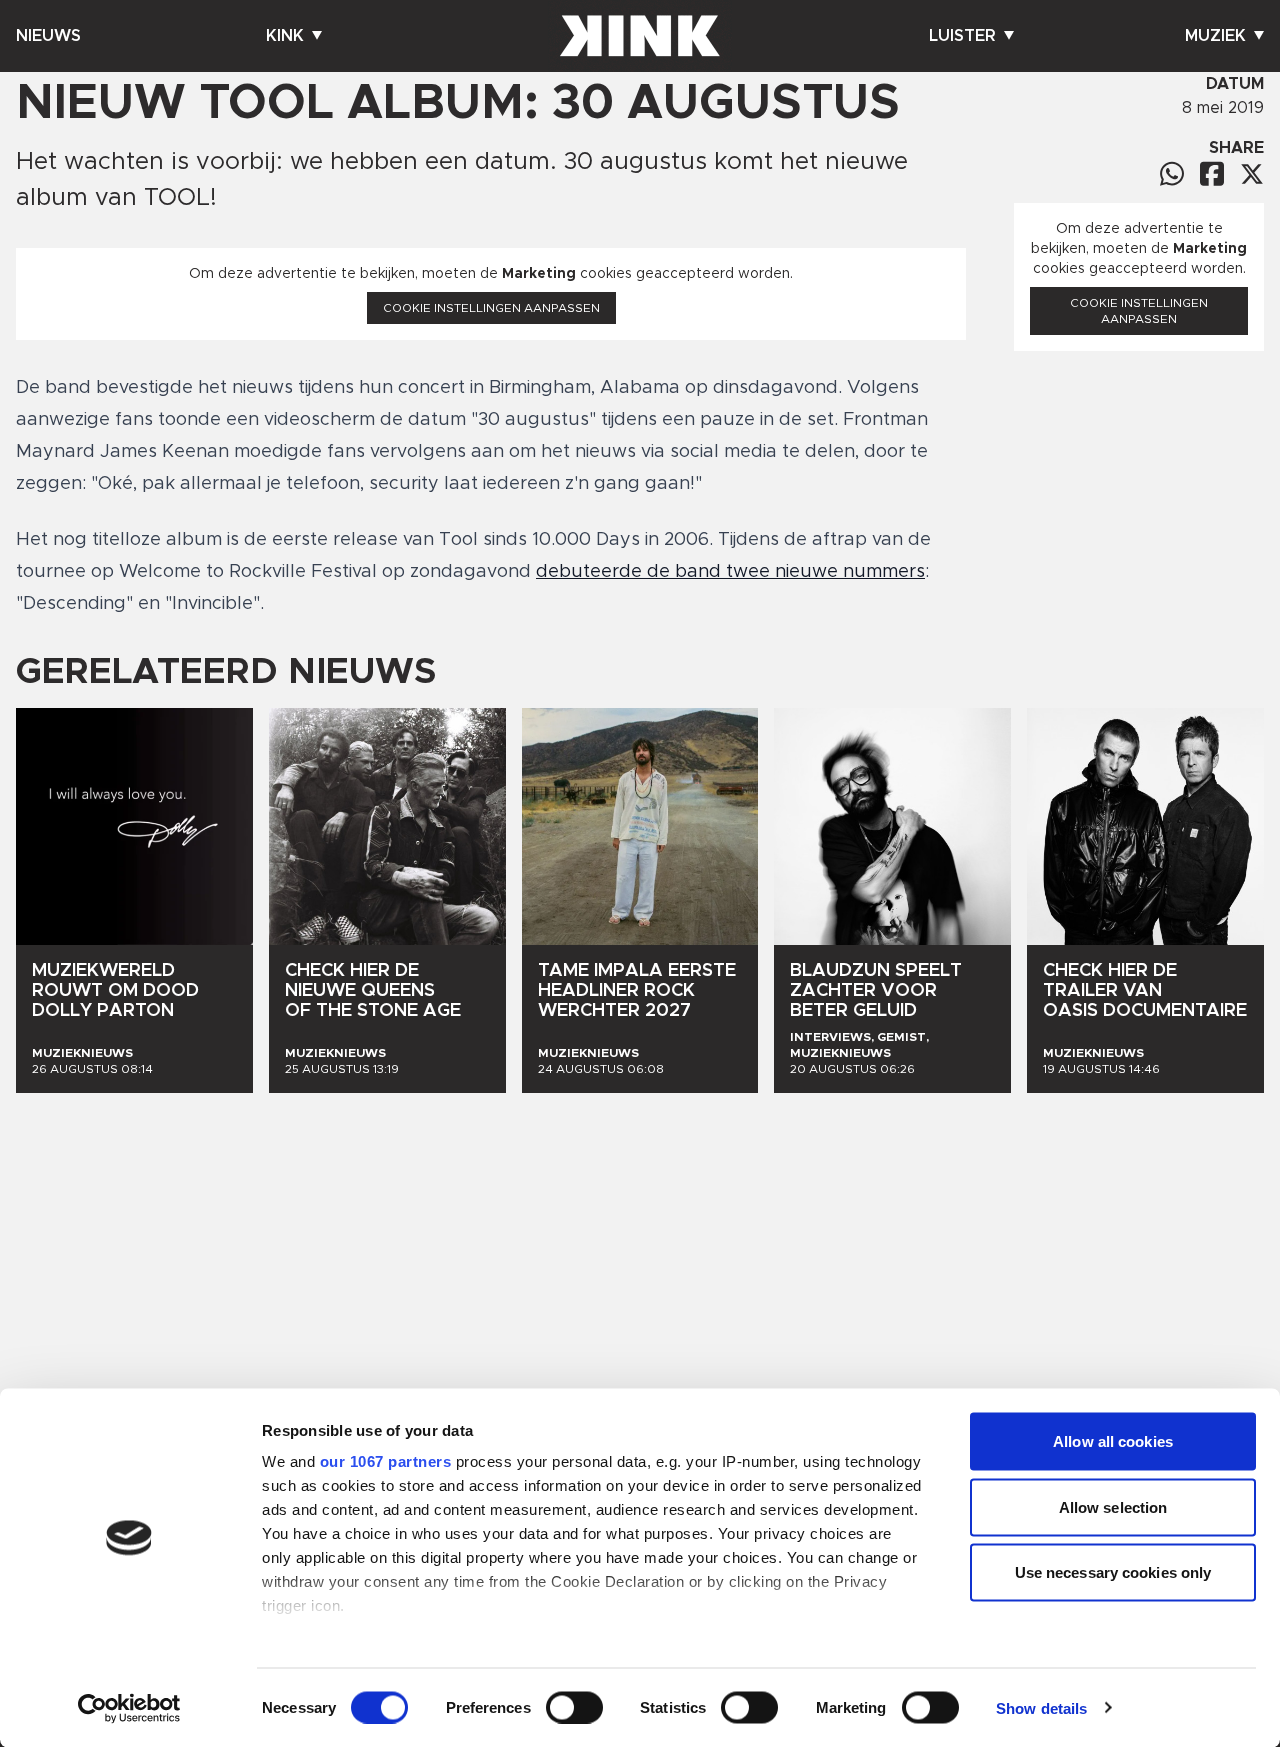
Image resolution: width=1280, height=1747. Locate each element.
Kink (285, 36)
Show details (1041, 1707)
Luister (962, 36)
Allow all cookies (1113, 1441)
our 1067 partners (386, 1461)
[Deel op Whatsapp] (1172, 173)
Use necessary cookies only (1113, 1572)
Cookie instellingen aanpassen (491, 308)
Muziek (1215, 36)
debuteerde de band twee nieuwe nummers (730, 572)
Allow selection (1113, 1506)
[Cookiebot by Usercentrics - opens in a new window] (129, 1708)
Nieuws (48, 36)
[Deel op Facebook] (1212, 173)
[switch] (574, 1707)
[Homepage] (640, 36)
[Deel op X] (1252, 174)
